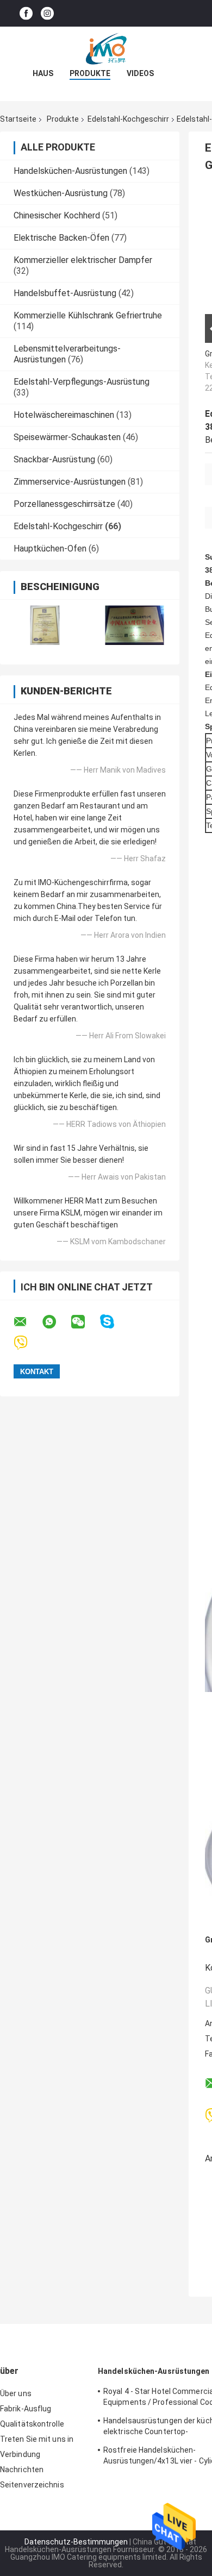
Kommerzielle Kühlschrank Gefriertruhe (88, 315)
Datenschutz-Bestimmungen (76, 2542)
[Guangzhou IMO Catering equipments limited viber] (27, 1343)
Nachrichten (22, 2470)
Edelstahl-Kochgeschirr (128, 119)
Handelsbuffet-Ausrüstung (65, 293)
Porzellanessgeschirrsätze (64, 504)
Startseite (18, 119)
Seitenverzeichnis (32, 2485)
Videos (140, 73)
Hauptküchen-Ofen (50, 549)
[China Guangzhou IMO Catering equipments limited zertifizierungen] (45, 625)
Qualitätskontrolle (32, 2424)
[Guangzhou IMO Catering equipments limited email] (27, 1322)
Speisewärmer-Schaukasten (67, 437)
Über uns (16, 2393)
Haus (43, 73)
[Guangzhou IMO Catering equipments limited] (106, 48)
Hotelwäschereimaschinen (64, 415)
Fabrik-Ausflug (26, 2409)
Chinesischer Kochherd (57, 215)
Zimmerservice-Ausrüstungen (70, 482)
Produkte (90, 73)
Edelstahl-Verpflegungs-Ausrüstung (82, 382)
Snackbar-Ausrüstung (54, 459)
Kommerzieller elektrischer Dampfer (83, 260)
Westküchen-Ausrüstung (61, 193)
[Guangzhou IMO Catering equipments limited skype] (114, 1322)
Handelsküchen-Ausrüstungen (70, 171)
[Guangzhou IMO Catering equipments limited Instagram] (47, 13)
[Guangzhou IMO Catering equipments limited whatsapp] (56, 1322)
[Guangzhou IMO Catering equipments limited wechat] (85, 1322)
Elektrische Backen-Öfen (61, 238)
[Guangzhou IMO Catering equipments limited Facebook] (26, 13)
